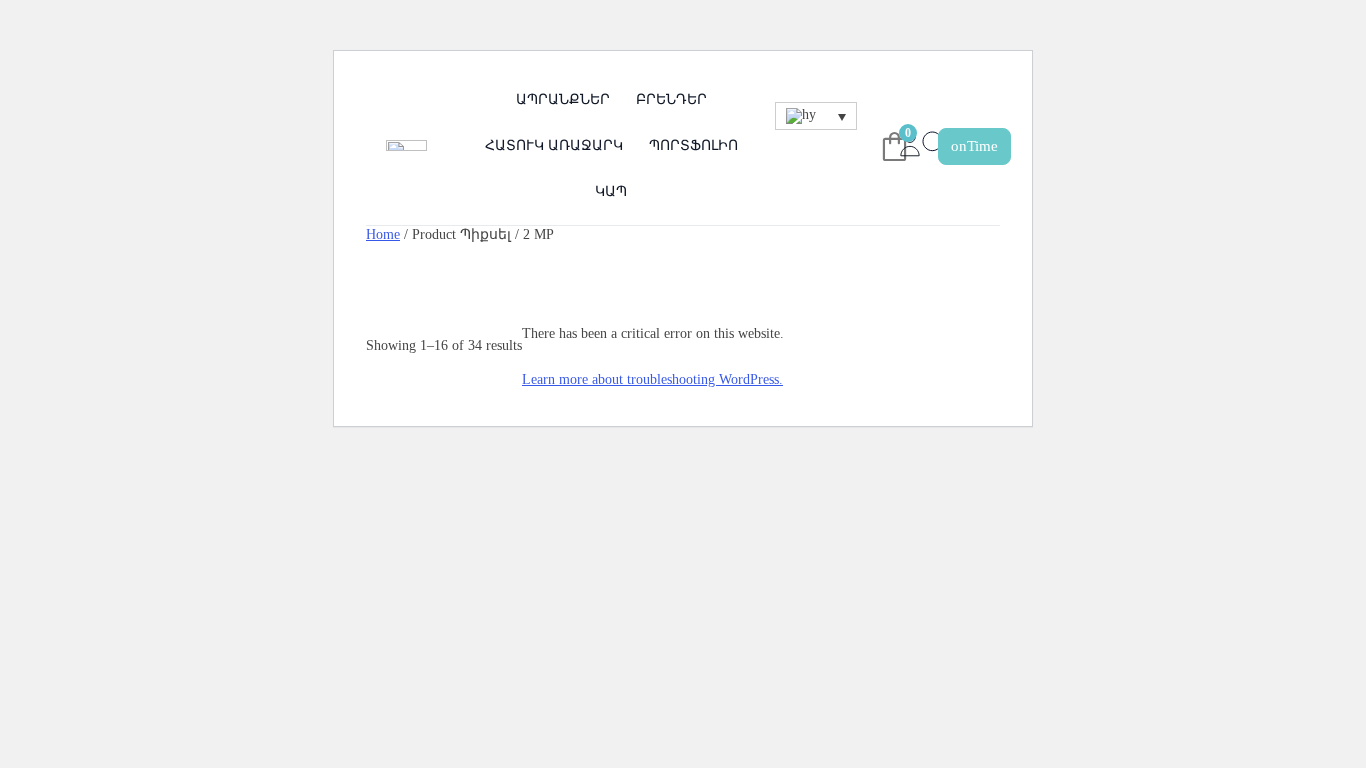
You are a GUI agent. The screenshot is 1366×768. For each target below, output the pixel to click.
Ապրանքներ (563, 99)
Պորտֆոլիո (693, 145)
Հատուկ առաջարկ (554, 145)
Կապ (611, 191)
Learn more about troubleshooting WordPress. (652, 379)
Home (383, 234)
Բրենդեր (671, 99)
